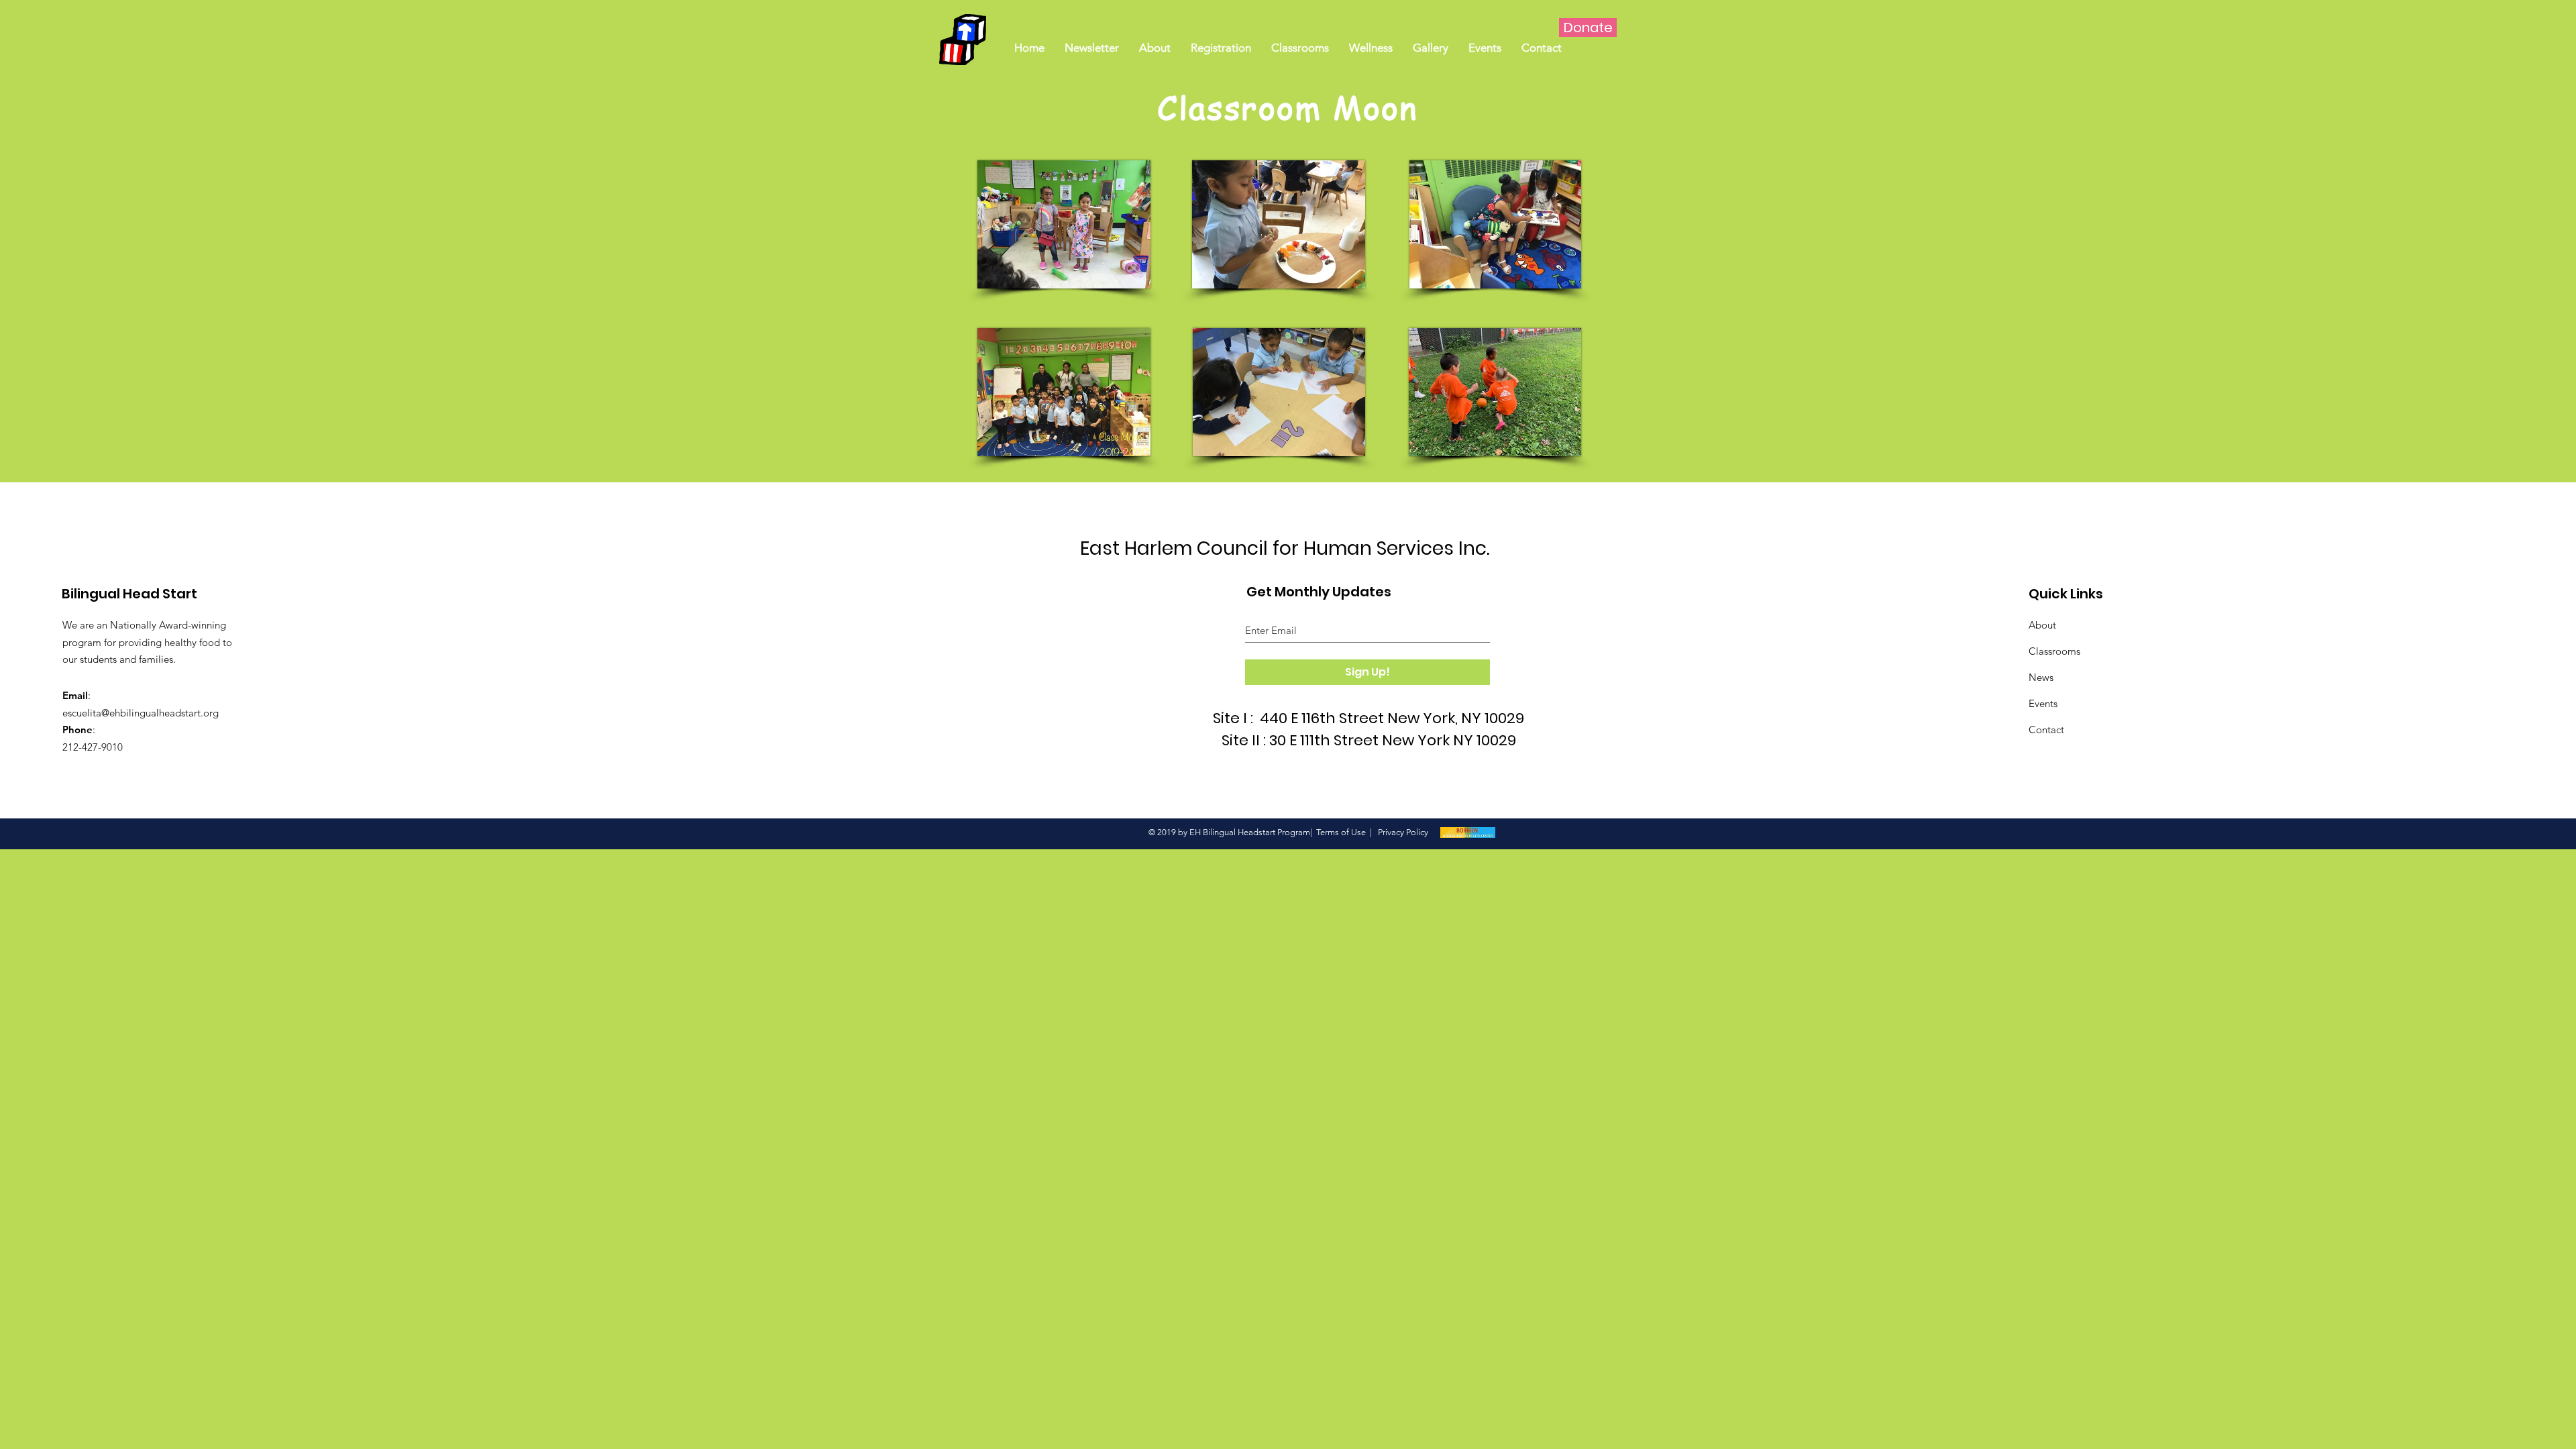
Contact (2046, 730)
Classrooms (2054, 651)
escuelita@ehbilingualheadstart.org (141, 713)
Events (2043, 703)
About (2042, 625)
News (2041, 677)
